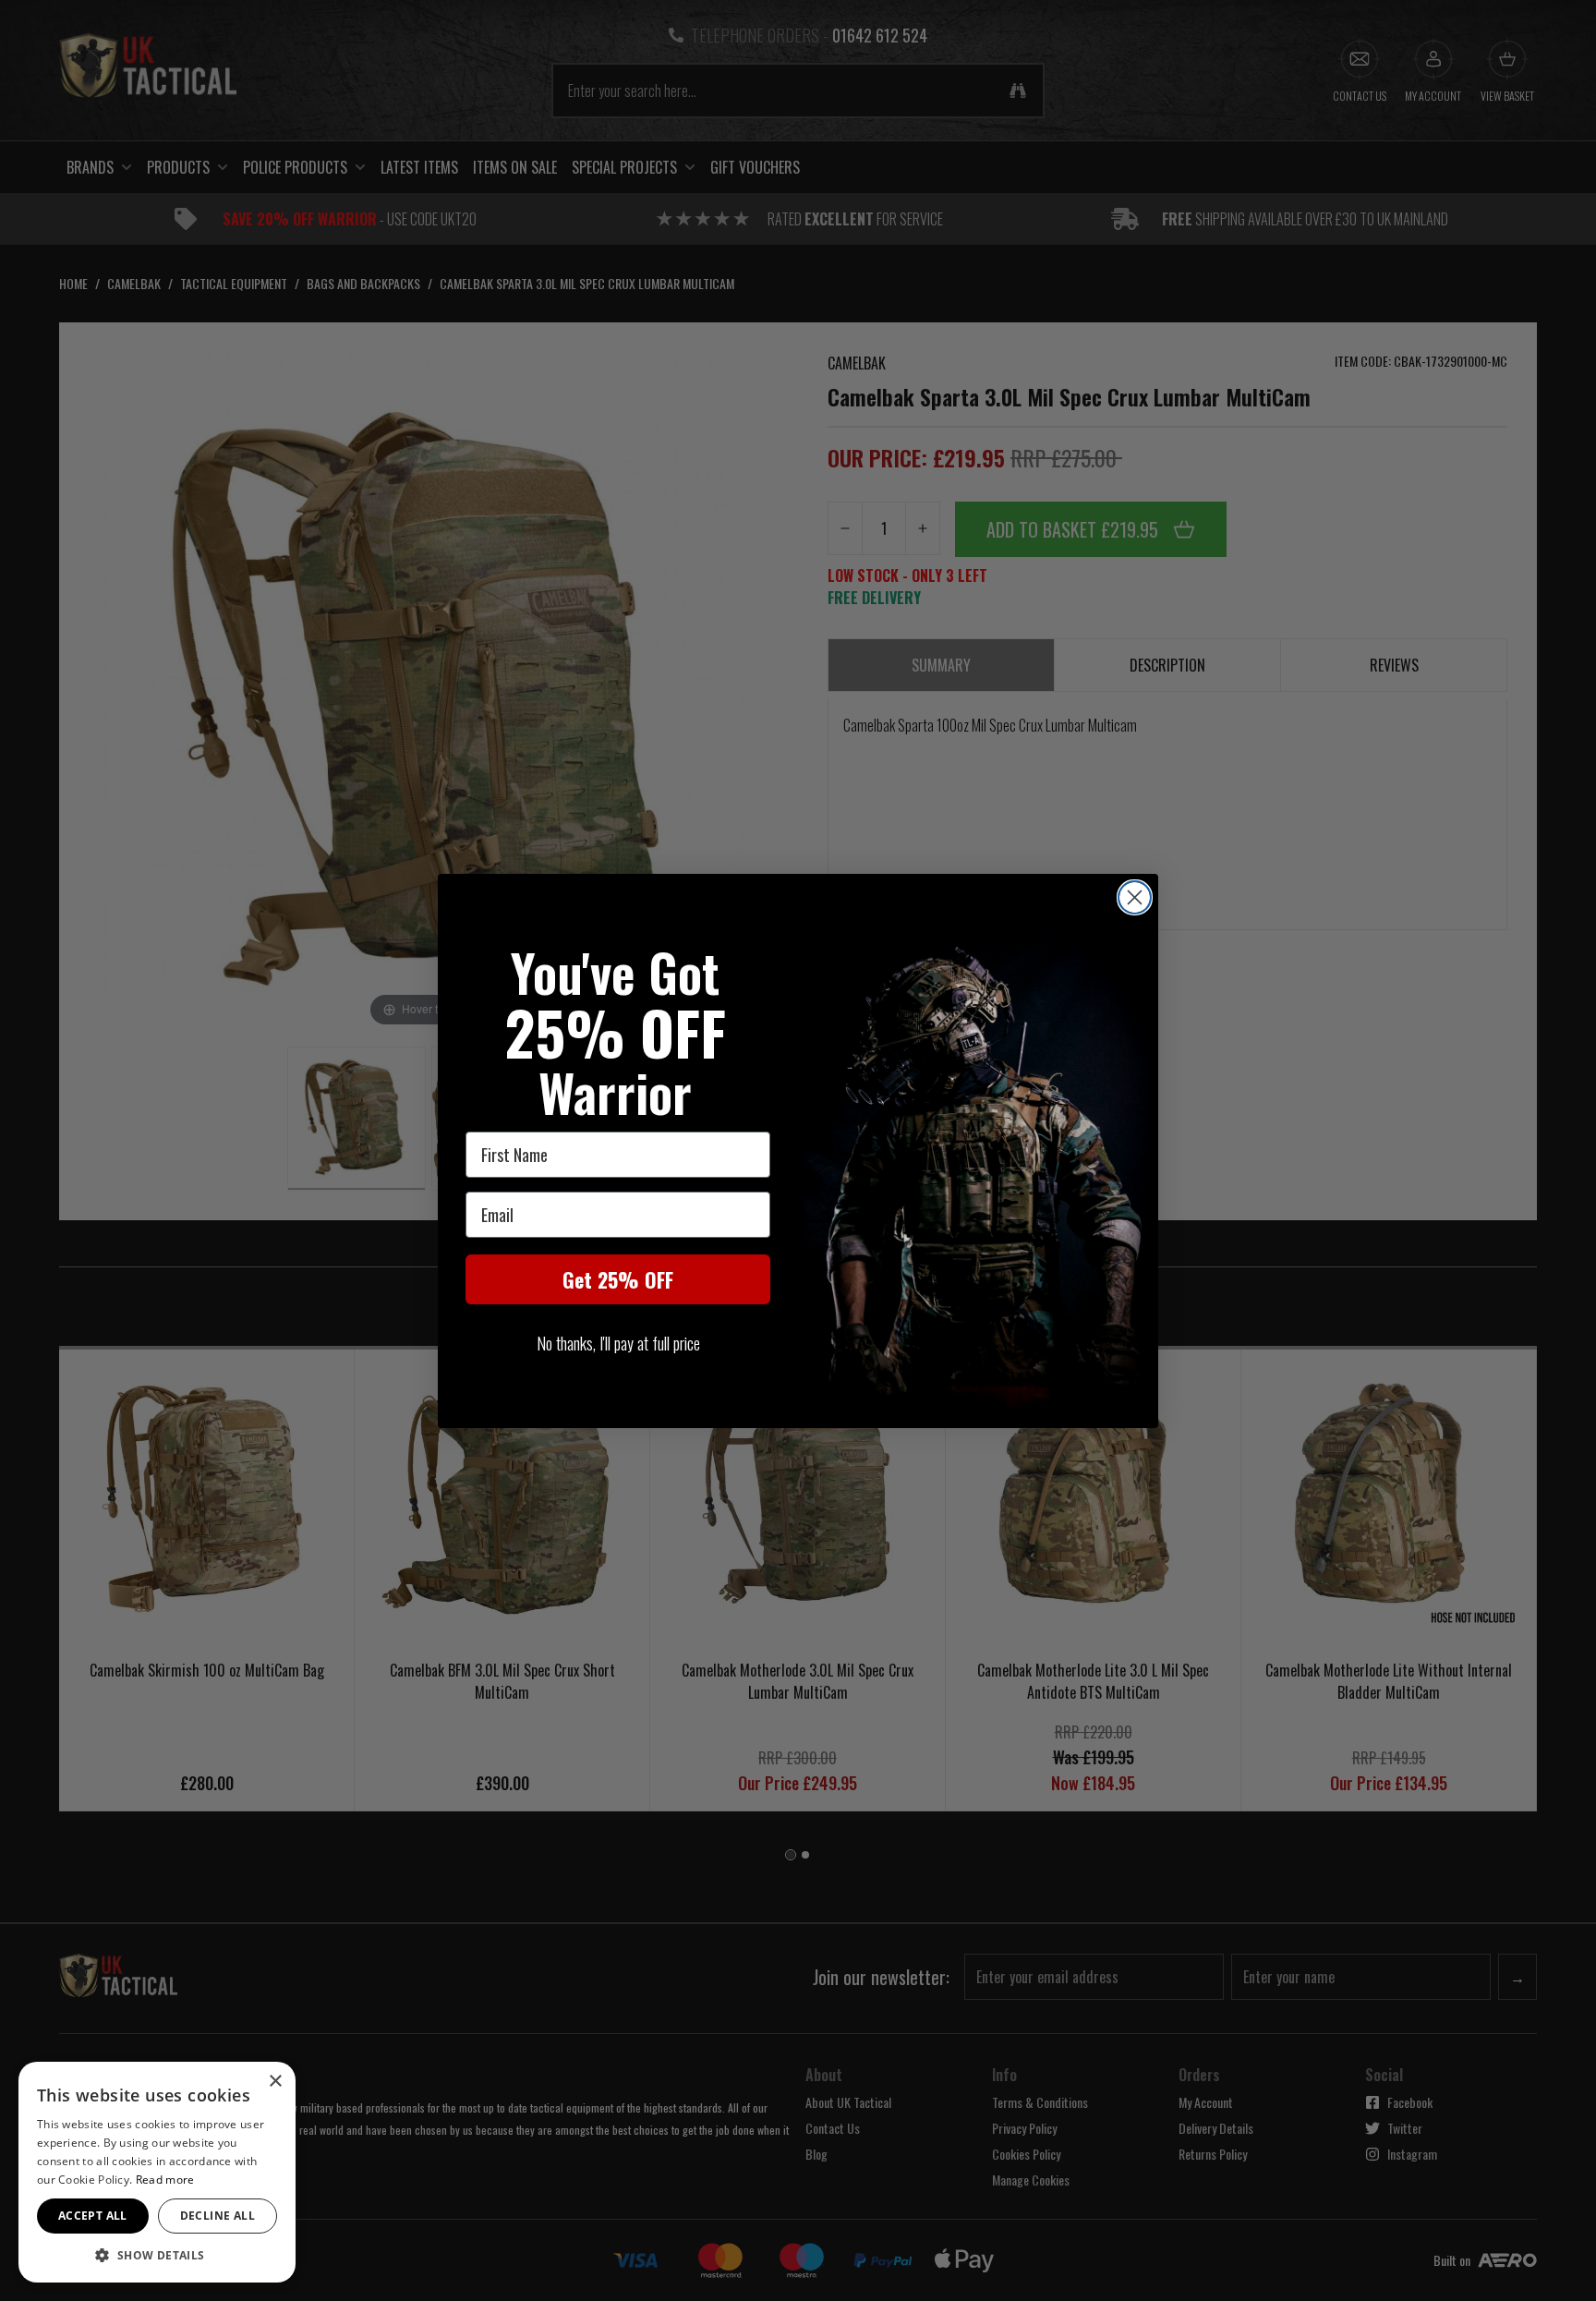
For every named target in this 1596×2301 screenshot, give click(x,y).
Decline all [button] (218, 2216)
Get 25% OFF (618, 1279)
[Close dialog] (1135, 897)
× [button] (275, 2082)
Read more (165, 2180)
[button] (157, 2255)
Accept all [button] (93, 2216)
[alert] (157, 2172)
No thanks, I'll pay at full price (618, 1343)
